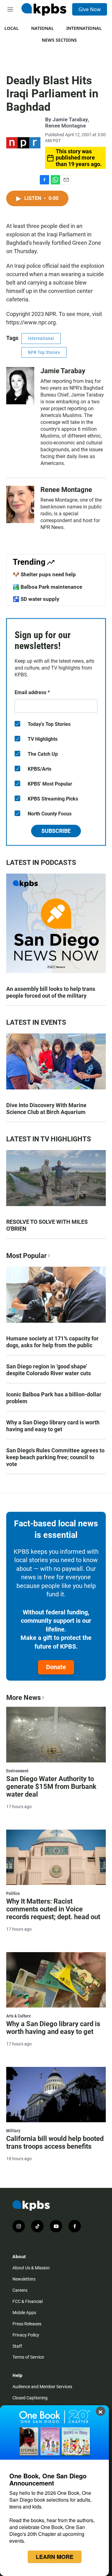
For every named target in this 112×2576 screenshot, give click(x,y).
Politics (13, 1893)
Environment (17, 1771)
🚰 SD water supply (36, 599)
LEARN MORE (55, 2557)
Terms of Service (28, 2357)
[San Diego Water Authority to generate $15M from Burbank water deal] (56, 1734)
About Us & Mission (31, 2268)
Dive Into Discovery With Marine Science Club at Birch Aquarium (46, 1109)
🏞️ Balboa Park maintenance (47, 587)
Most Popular (26, 1256)
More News (23, 1698)
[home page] (44, 9)
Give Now (90, 9)
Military (13, 2131)
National (42, 28)
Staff (17, 2346)
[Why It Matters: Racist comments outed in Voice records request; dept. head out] (56, 1857)
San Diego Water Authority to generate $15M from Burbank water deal (51, 1787)
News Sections (59, 40)
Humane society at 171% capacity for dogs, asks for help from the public (52, 1342)
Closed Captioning (30, 2398)
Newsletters (24, 2279)
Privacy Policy (26, 2335)
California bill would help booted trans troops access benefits (55, 2142)
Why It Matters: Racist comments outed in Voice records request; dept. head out (53, 1909)
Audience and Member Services (42, 2387)
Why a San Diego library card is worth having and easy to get (53, 1426)
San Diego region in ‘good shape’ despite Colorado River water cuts (49, 1370)
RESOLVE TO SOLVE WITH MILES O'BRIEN (47, 1225)
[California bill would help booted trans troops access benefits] (56, 2095)
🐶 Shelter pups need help (44, 574)
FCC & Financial (28, 2301)
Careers (20, 2290)
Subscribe (56, 831)
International (84, 28)
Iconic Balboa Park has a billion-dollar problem (54, 1398)
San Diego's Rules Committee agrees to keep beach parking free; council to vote (55, 1457)
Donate (56, 1667)
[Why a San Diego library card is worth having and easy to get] (56, 1980)
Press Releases (27, 2324)
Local (12, 28)
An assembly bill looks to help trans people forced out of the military (51, 992)
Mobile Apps (24, 2313)
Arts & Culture (19, 2016)
